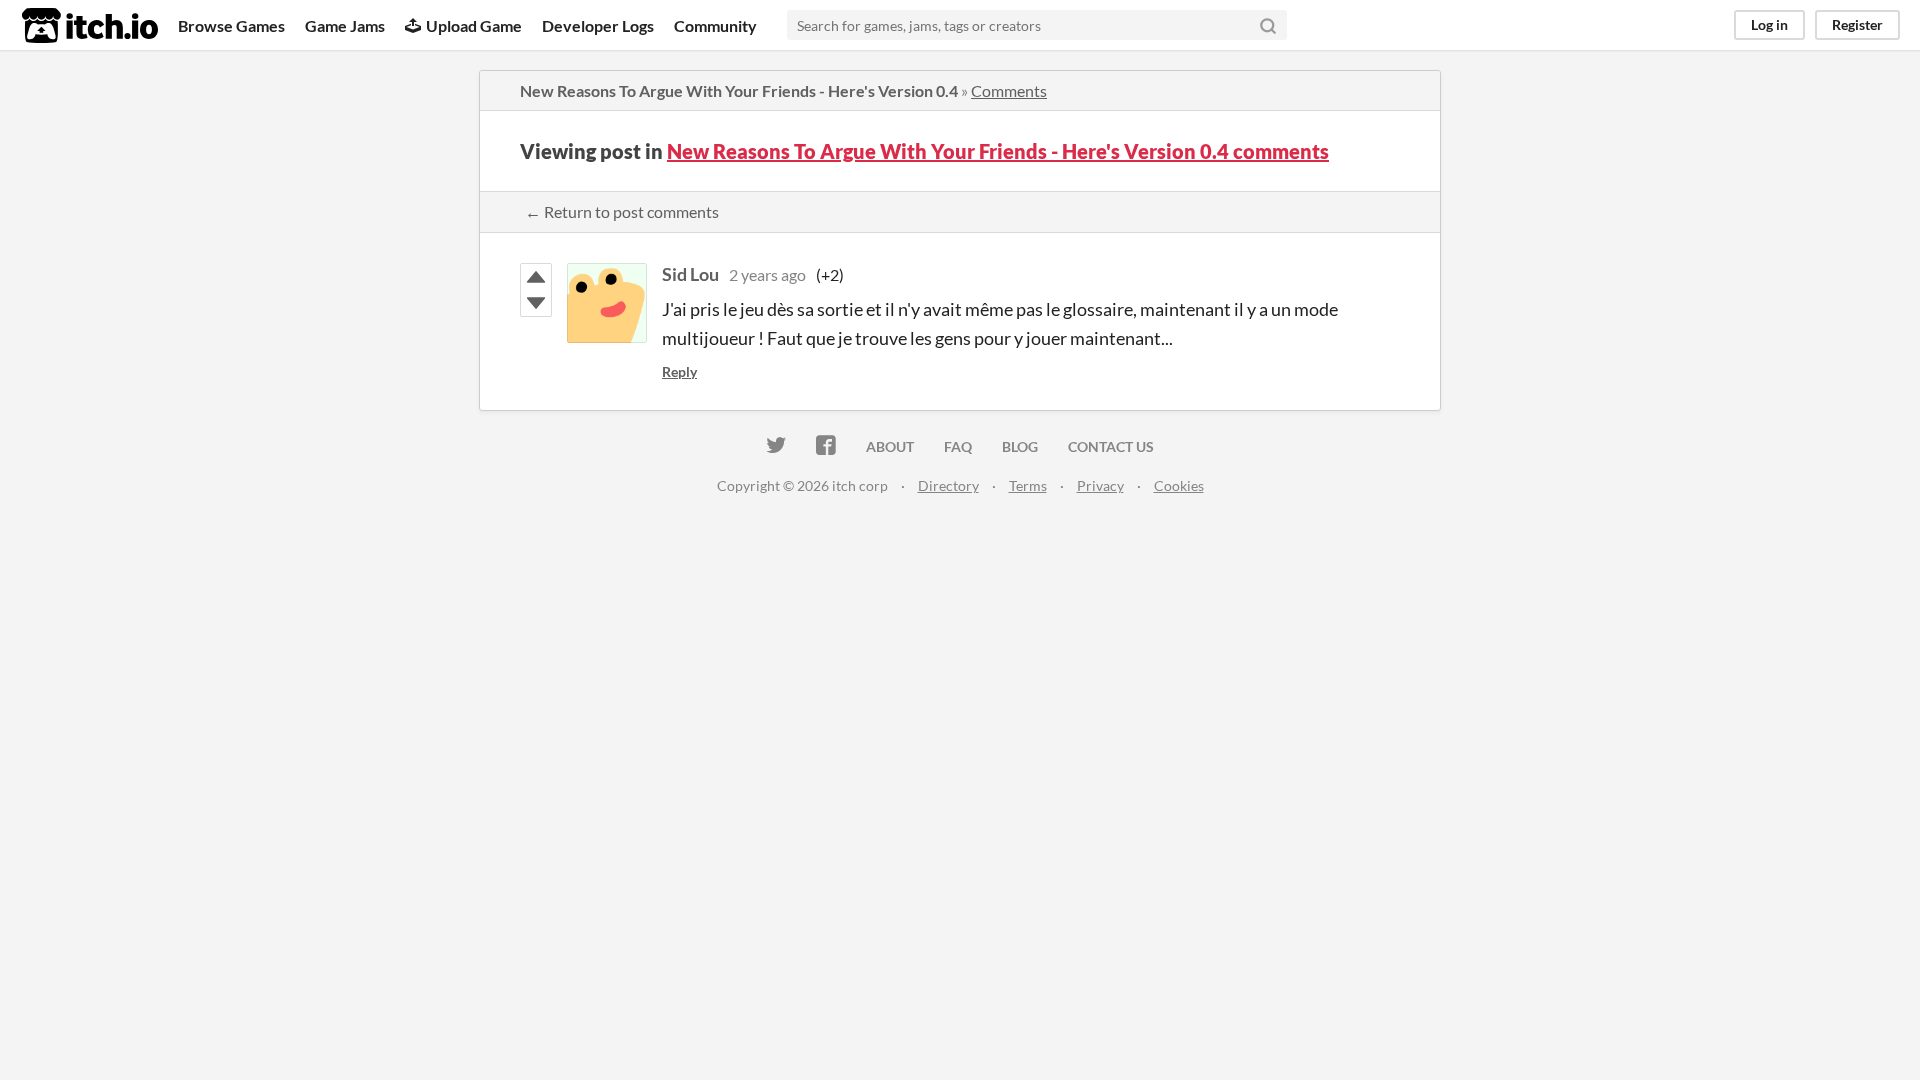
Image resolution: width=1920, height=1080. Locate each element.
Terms (1028, 485)
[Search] (1268, 25)
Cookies (1179, 485)
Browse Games (231, 25)
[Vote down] (536, 303)
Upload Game (474, 25)
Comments (1009, 90)
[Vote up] (536, 277)
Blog (1020, 446)
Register (1857, 24)
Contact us (1111, 446)
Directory (948, 485)
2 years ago (767, 274)
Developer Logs (598, 25)
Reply (679, 371)
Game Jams (345, 25)
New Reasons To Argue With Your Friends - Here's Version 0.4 (739, 90)
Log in (1769, 24)
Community (715, 25)
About (890, 446)
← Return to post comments (622, 211)
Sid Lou (690, 274)
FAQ (958, 446)
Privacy (1100, 485)
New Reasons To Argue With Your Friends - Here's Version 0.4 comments (998, 151)
